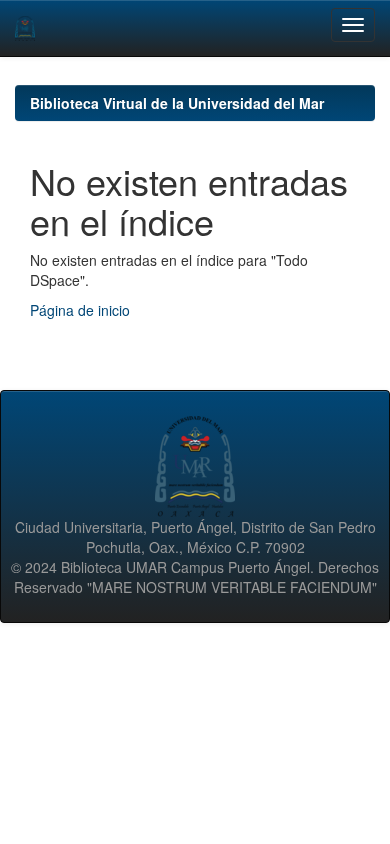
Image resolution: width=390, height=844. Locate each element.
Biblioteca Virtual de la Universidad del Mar (177, 103)
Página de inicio (80, 310)
